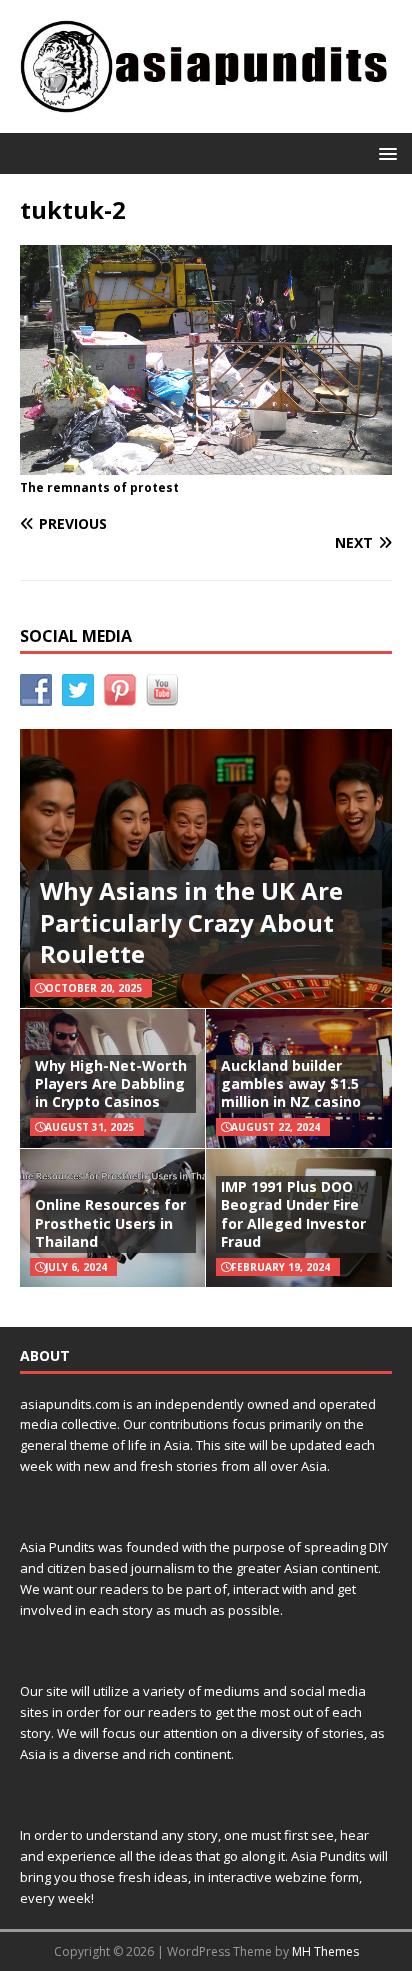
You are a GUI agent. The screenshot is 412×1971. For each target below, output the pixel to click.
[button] (384, 152)
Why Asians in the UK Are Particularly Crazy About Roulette (191, 921)
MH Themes (325, 1951)
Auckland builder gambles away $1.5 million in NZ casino (291, 1083)
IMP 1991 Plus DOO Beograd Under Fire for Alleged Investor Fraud (293, 1214)
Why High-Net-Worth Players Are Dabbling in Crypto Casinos (111, 1083)
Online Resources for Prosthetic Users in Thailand (110, 1222)
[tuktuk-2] (206, 462)
